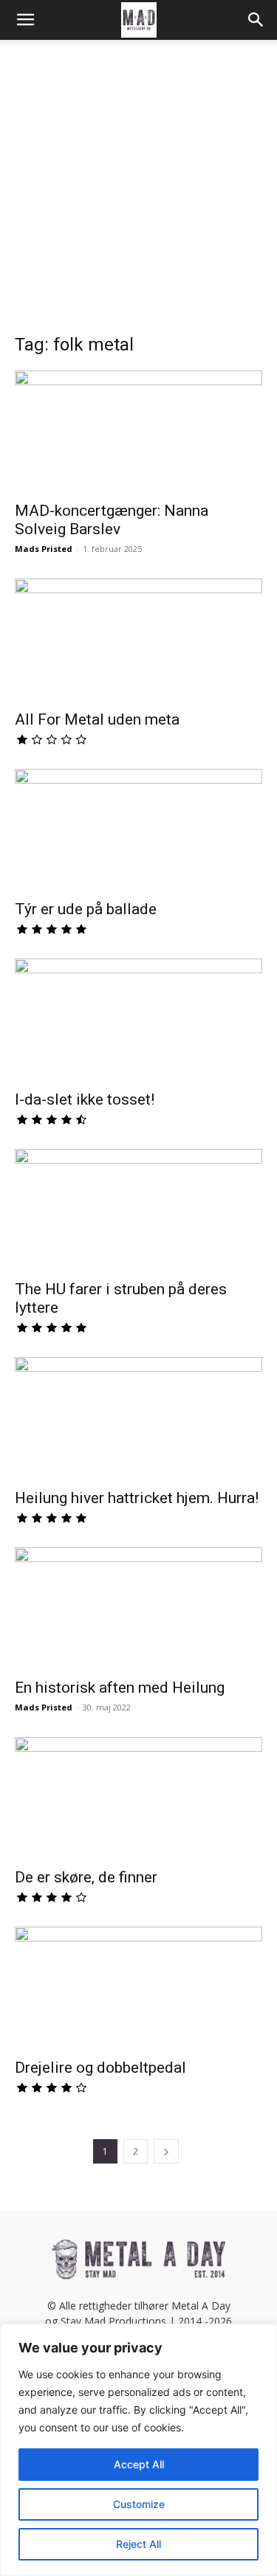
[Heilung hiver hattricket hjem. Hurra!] (138, 1418)
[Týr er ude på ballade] (138, 830)
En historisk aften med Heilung (120, 1688)
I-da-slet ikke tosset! (85, 1099)
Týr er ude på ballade (86, 909)
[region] (138, 2450)
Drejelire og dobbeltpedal (100, 2068)
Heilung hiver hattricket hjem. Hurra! (138, 1498)
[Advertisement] (138, 194)
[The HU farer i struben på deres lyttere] (138, 1210)
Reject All (138, 2544)
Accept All (139, 2464)
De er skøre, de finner (86, 1877)
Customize (139, 2504)
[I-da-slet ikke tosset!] (138, 1019)
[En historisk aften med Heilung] (138, 1608)
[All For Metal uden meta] (138, 639)
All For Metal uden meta (97, 719)
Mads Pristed (44, 549)
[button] (25, 20)
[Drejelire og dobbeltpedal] (138, 1988)
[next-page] (166, 2151)
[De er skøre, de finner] (138, 1798)
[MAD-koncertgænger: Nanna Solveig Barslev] (138, 431)
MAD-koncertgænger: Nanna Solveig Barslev (112, 520)
